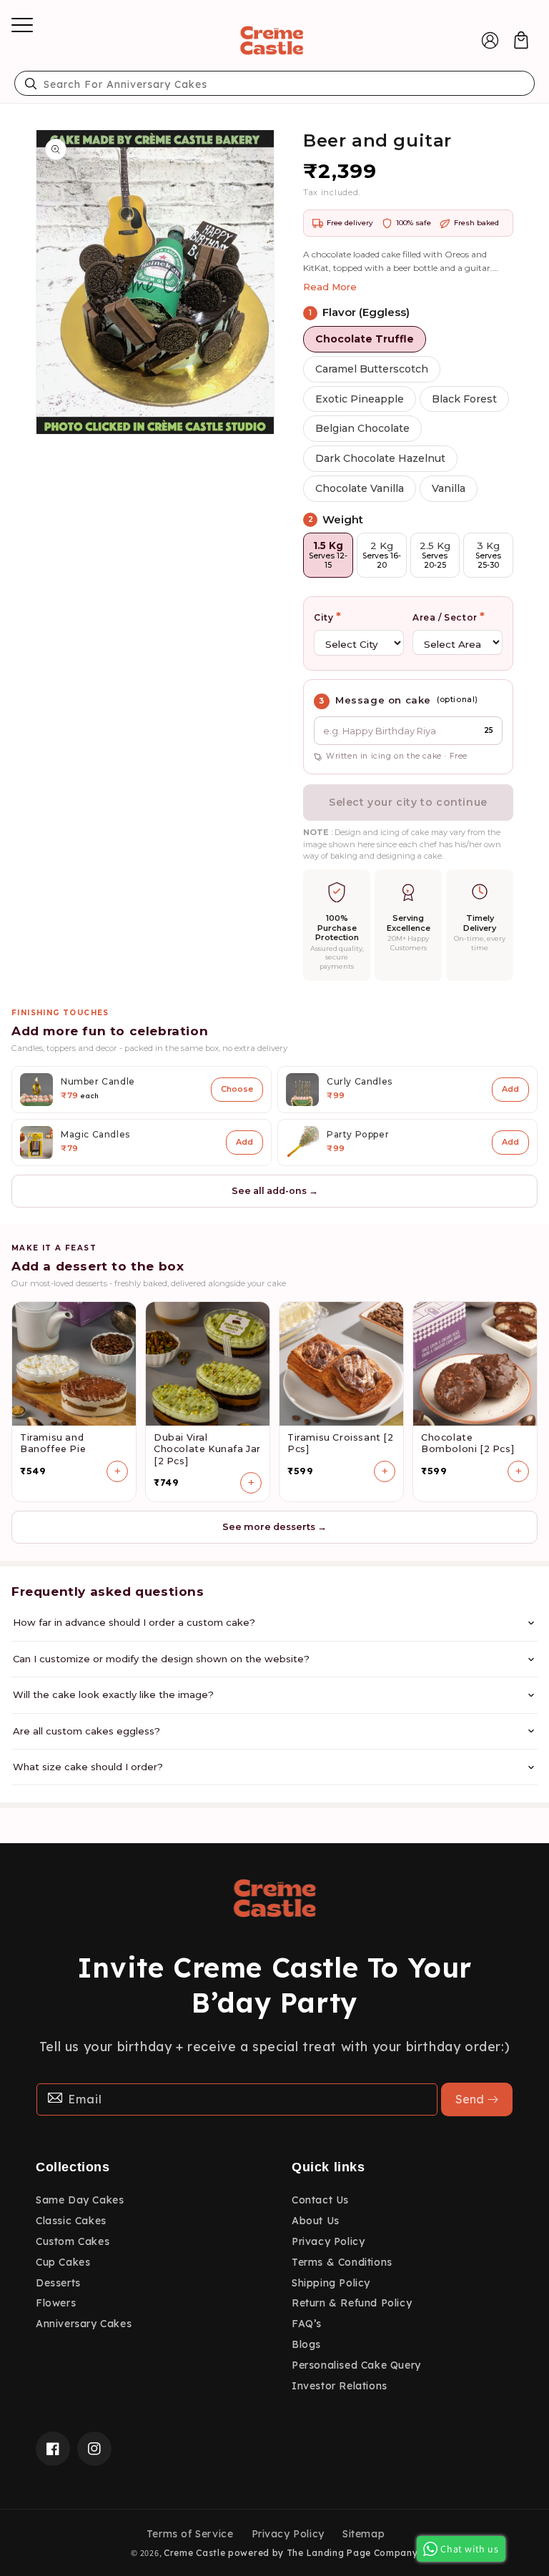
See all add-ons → (275, 1191)
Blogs (306, 2344)
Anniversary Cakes (84, 2324)
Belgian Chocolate (362, 428)
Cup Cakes (63, 2262)
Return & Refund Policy (352, 2303)
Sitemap (363, 2534)
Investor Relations (340, 2386)
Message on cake (383, 700)
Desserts (58, 2283)
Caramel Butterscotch (372, 369)
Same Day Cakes (80, 2200)
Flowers (56, 2303)
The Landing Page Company (352, 2553)
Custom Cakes (73, 2241)
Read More (330, 287)
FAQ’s (307, 2324)
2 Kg (382, 555)
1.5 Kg (328, 555)
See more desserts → (274, 1527)
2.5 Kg (435, 555)
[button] (18, 40)
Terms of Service (190, 2534)
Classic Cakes (71, 2221)
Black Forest (464, 399)
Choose (237, 1089)
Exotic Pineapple (360, 399)
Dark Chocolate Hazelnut (380, 458)
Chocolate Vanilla (360, 488)
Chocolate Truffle (365, 339)
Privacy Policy (328, 2241)
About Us (316, 2221)
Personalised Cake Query (356, 2365)
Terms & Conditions (342, 2262)
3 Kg (488, 555)
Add (510, 1089)
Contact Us (320, 2200)
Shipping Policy (331, 2283)
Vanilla (449, 488)
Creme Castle (194, 2553)
